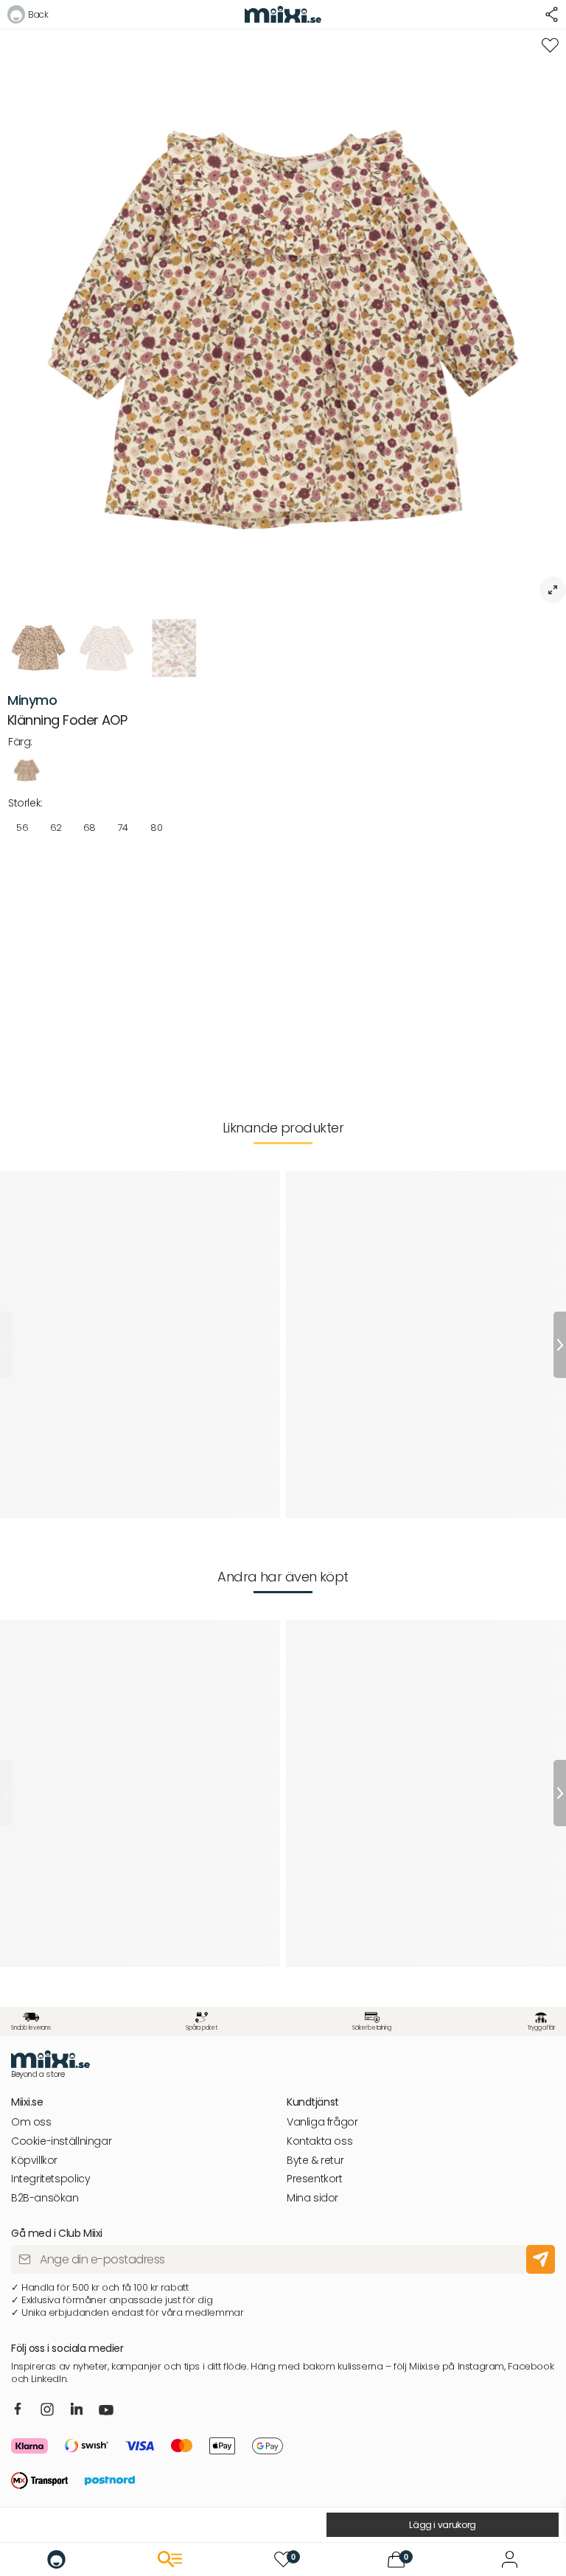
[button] (28, 17)
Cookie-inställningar (61, 2141)
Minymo (32, 700)
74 (123, 828)
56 (22, 828)
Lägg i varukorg (443, 2525)
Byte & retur (315, 2161)
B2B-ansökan (45, 2198)
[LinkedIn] (77, 2409)
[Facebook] (18, 2409)
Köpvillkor (34, 2161)
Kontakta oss (319, 2141)
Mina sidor (312, 2198)
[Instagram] (47, 2410)
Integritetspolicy (50, 2179)
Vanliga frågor (322, 2122)
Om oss (31, 2122)
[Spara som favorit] (550, 45)
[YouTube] (106, 2412)
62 (56, 828)
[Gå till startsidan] (56, 2559)
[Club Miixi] (510, 2559)
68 (90, 828)
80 (156, 828)
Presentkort (315, 2179)
